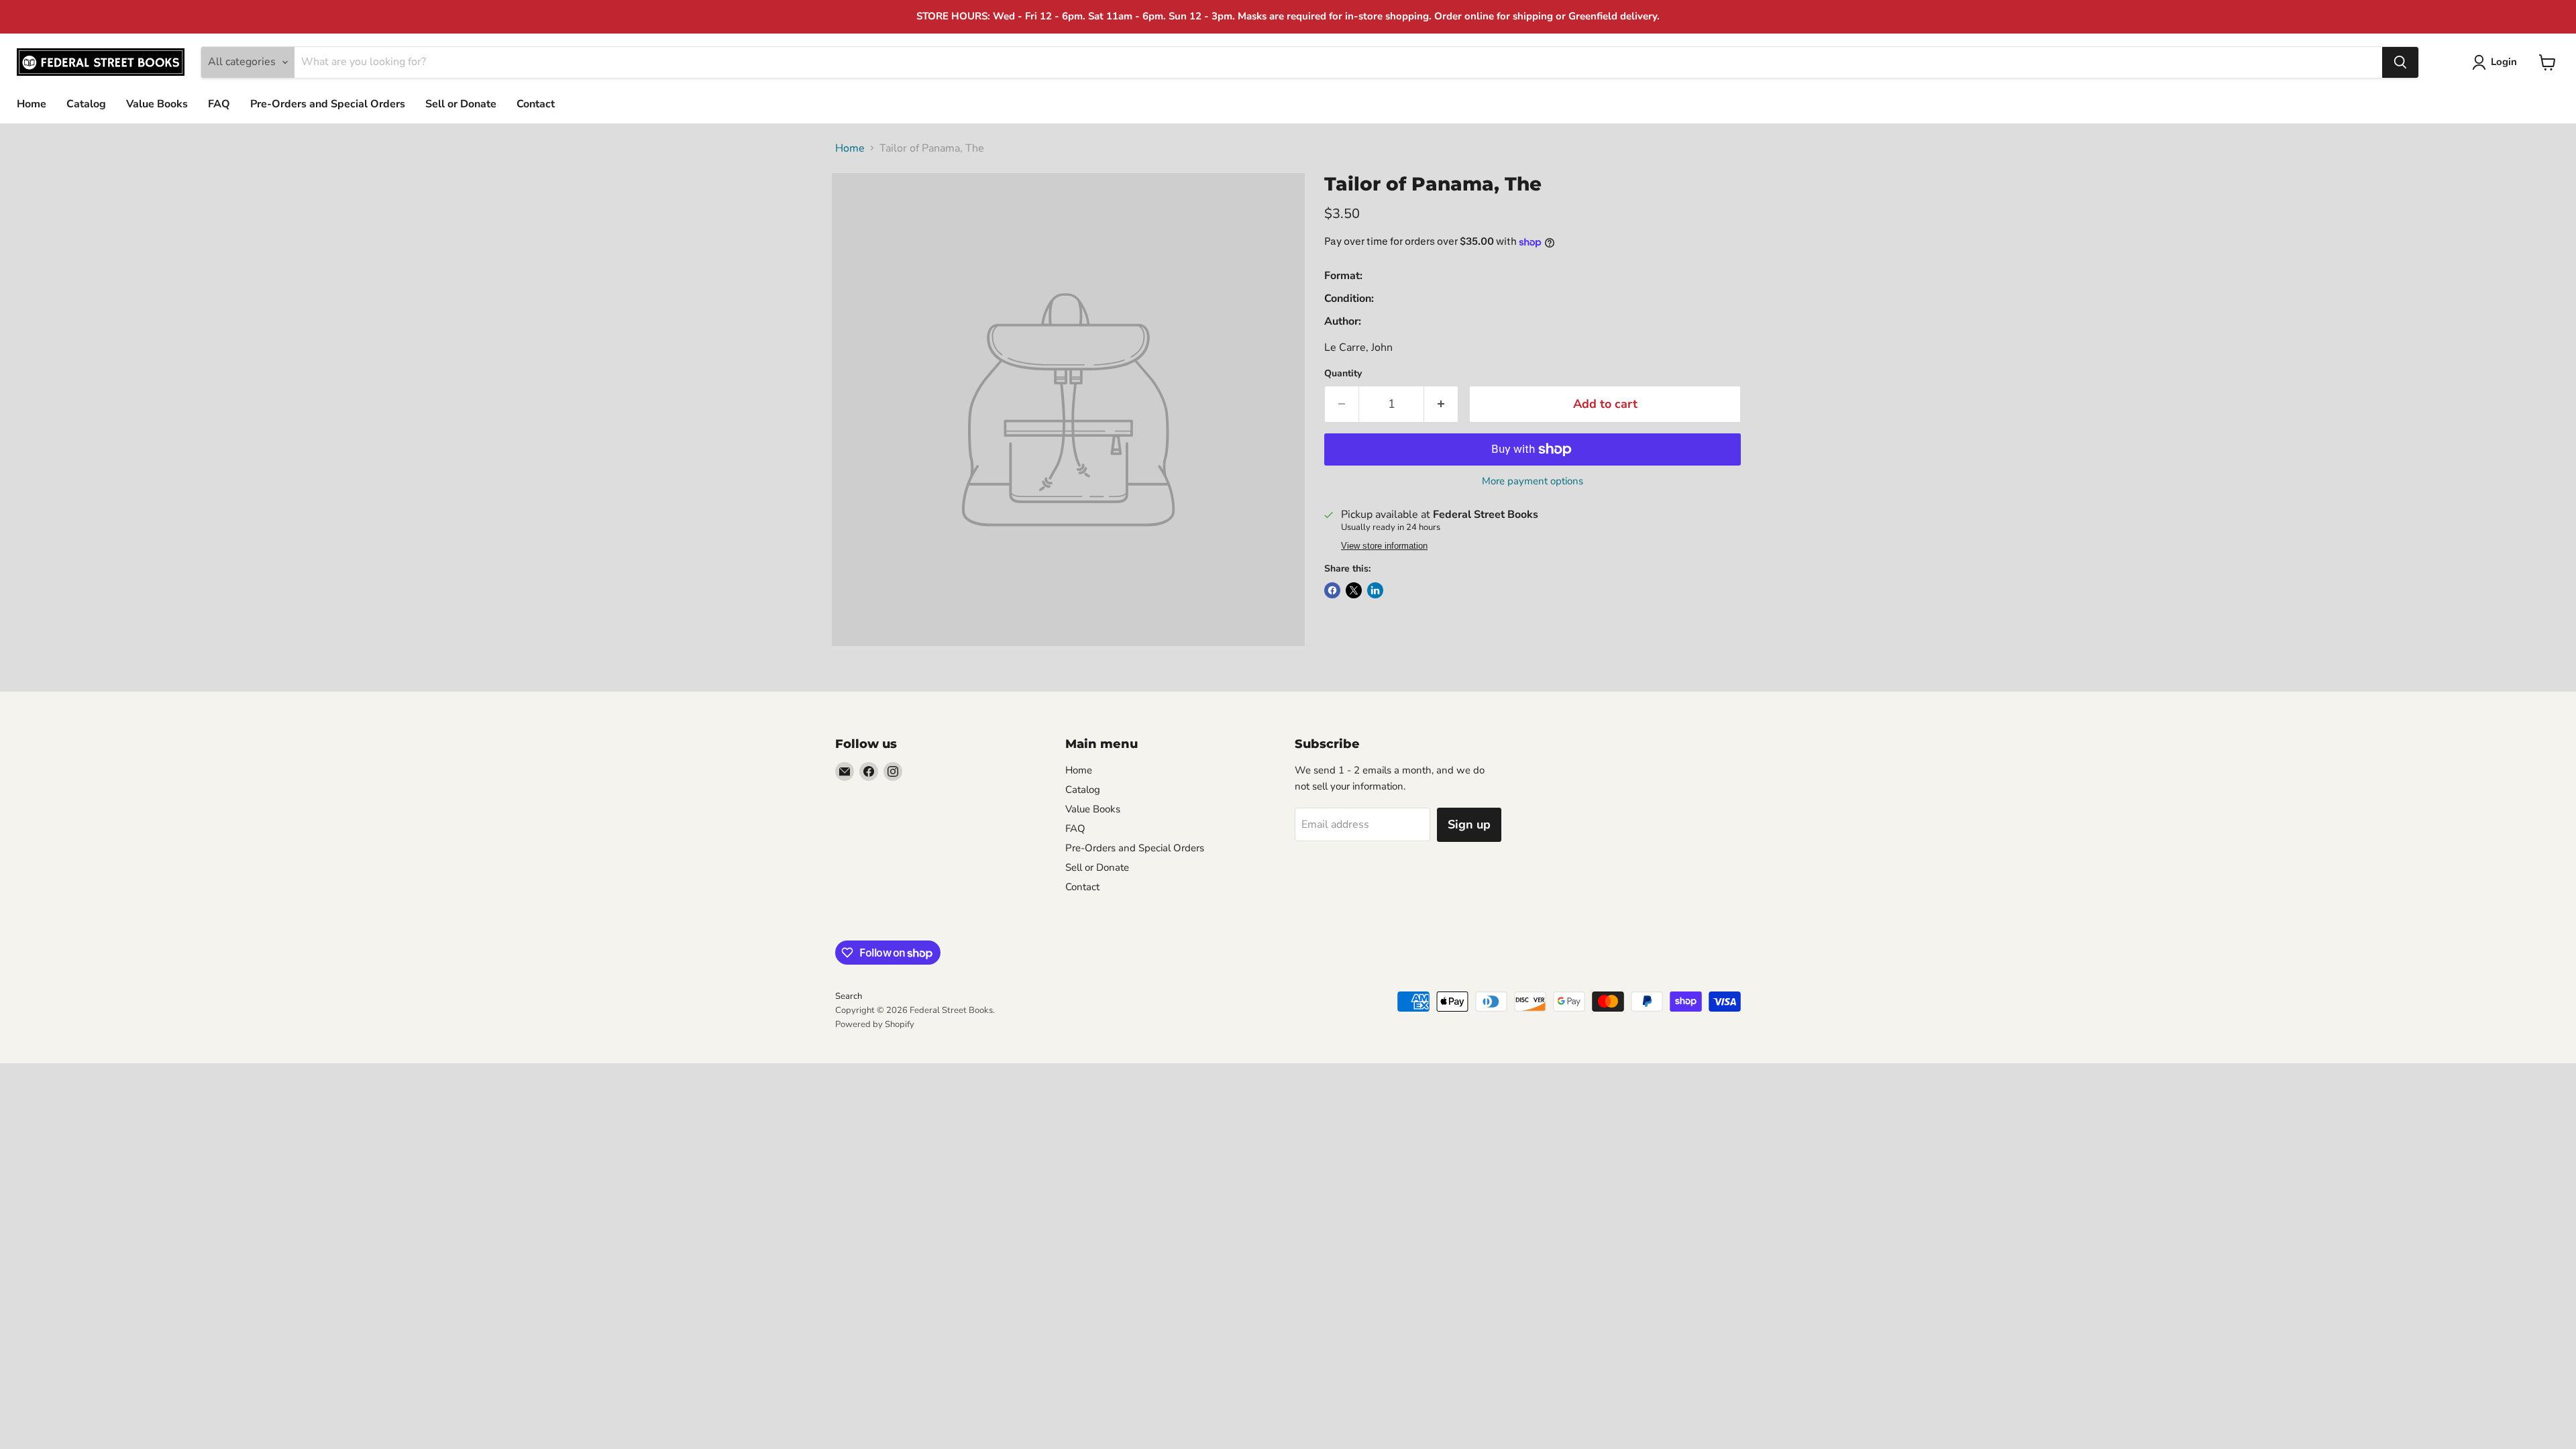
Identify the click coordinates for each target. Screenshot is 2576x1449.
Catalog (86, 104)
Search (849, 996)
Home (32, 104)
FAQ (219, 104)
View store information (1384, 546)
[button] (2497, 62)
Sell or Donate (461, 104)
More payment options (1533, 481)
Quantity (1343, 374)
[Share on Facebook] (1332, 590)
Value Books (157, 104)
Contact (536, 104)
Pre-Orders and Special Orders (328, 104)
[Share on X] (1354, 590)
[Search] (2400, 62)
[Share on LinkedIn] (1375, 590)
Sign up (1469, 824)
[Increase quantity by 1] (1441, 404)
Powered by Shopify (875, 1024)
